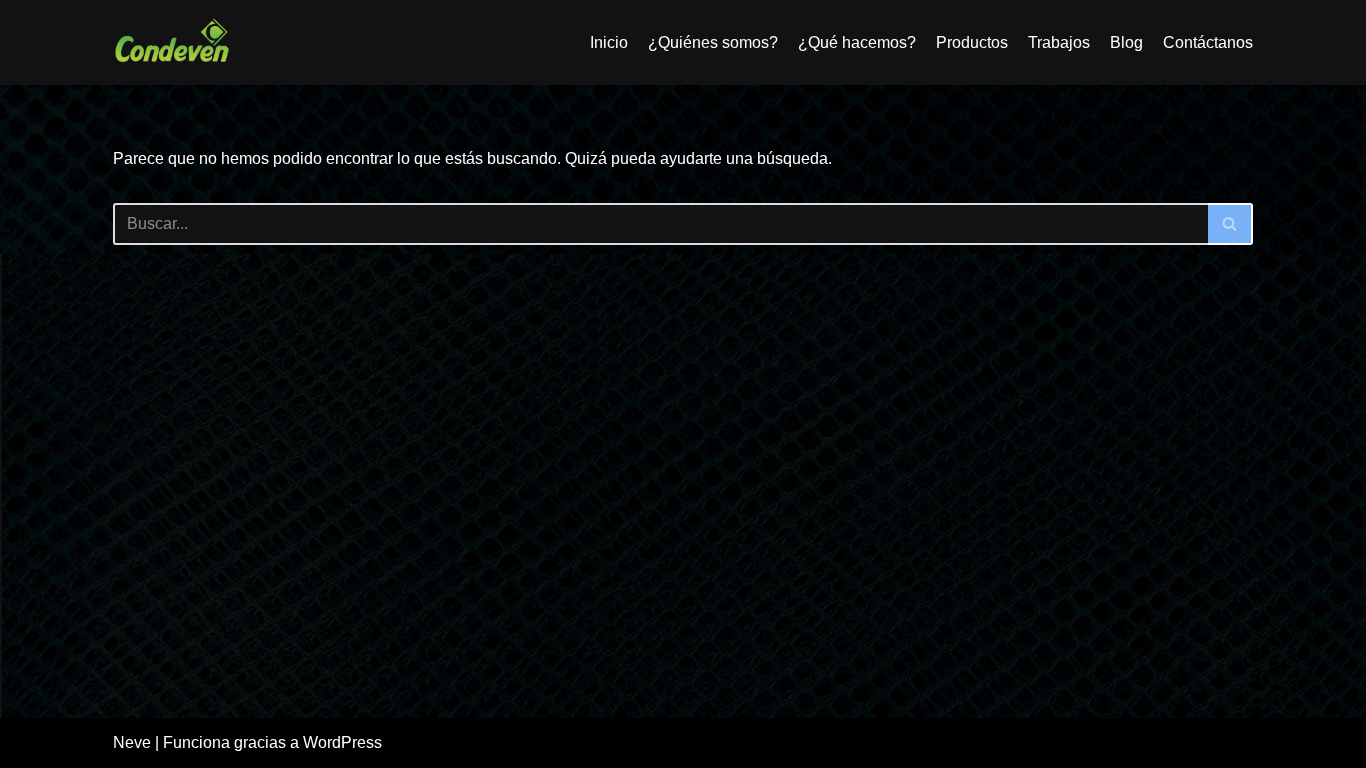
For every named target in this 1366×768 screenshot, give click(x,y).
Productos (972, 42)
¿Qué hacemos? (857, 42)
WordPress (342, 742)
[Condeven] (173, 42)
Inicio (609, 42)
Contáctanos (1208, 42)
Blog (1126, 42)
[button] (1229, 223)
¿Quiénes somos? (713, 42)
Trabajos (1059, 42)
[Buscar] (1230, 224)
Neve (132, 742)
